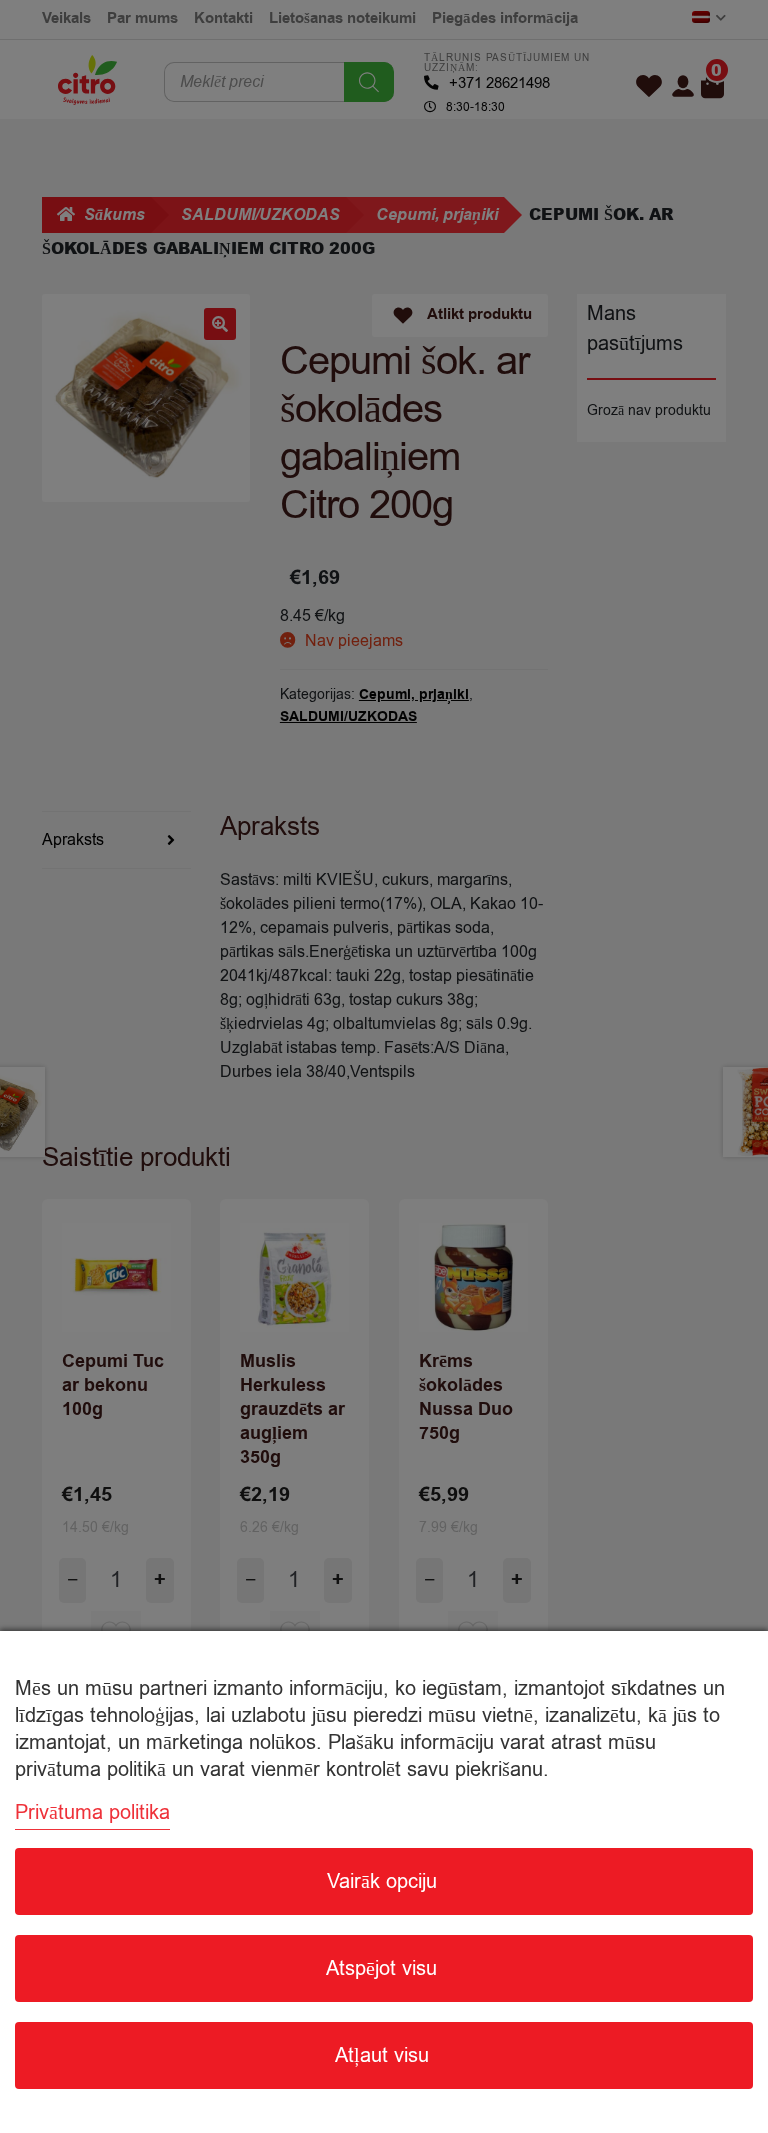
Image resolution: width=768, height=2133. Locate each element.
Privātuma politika (92, 1812)
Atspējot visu (381, 1968)
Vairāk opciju (382, 1881)
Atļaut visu (382, 2055)
